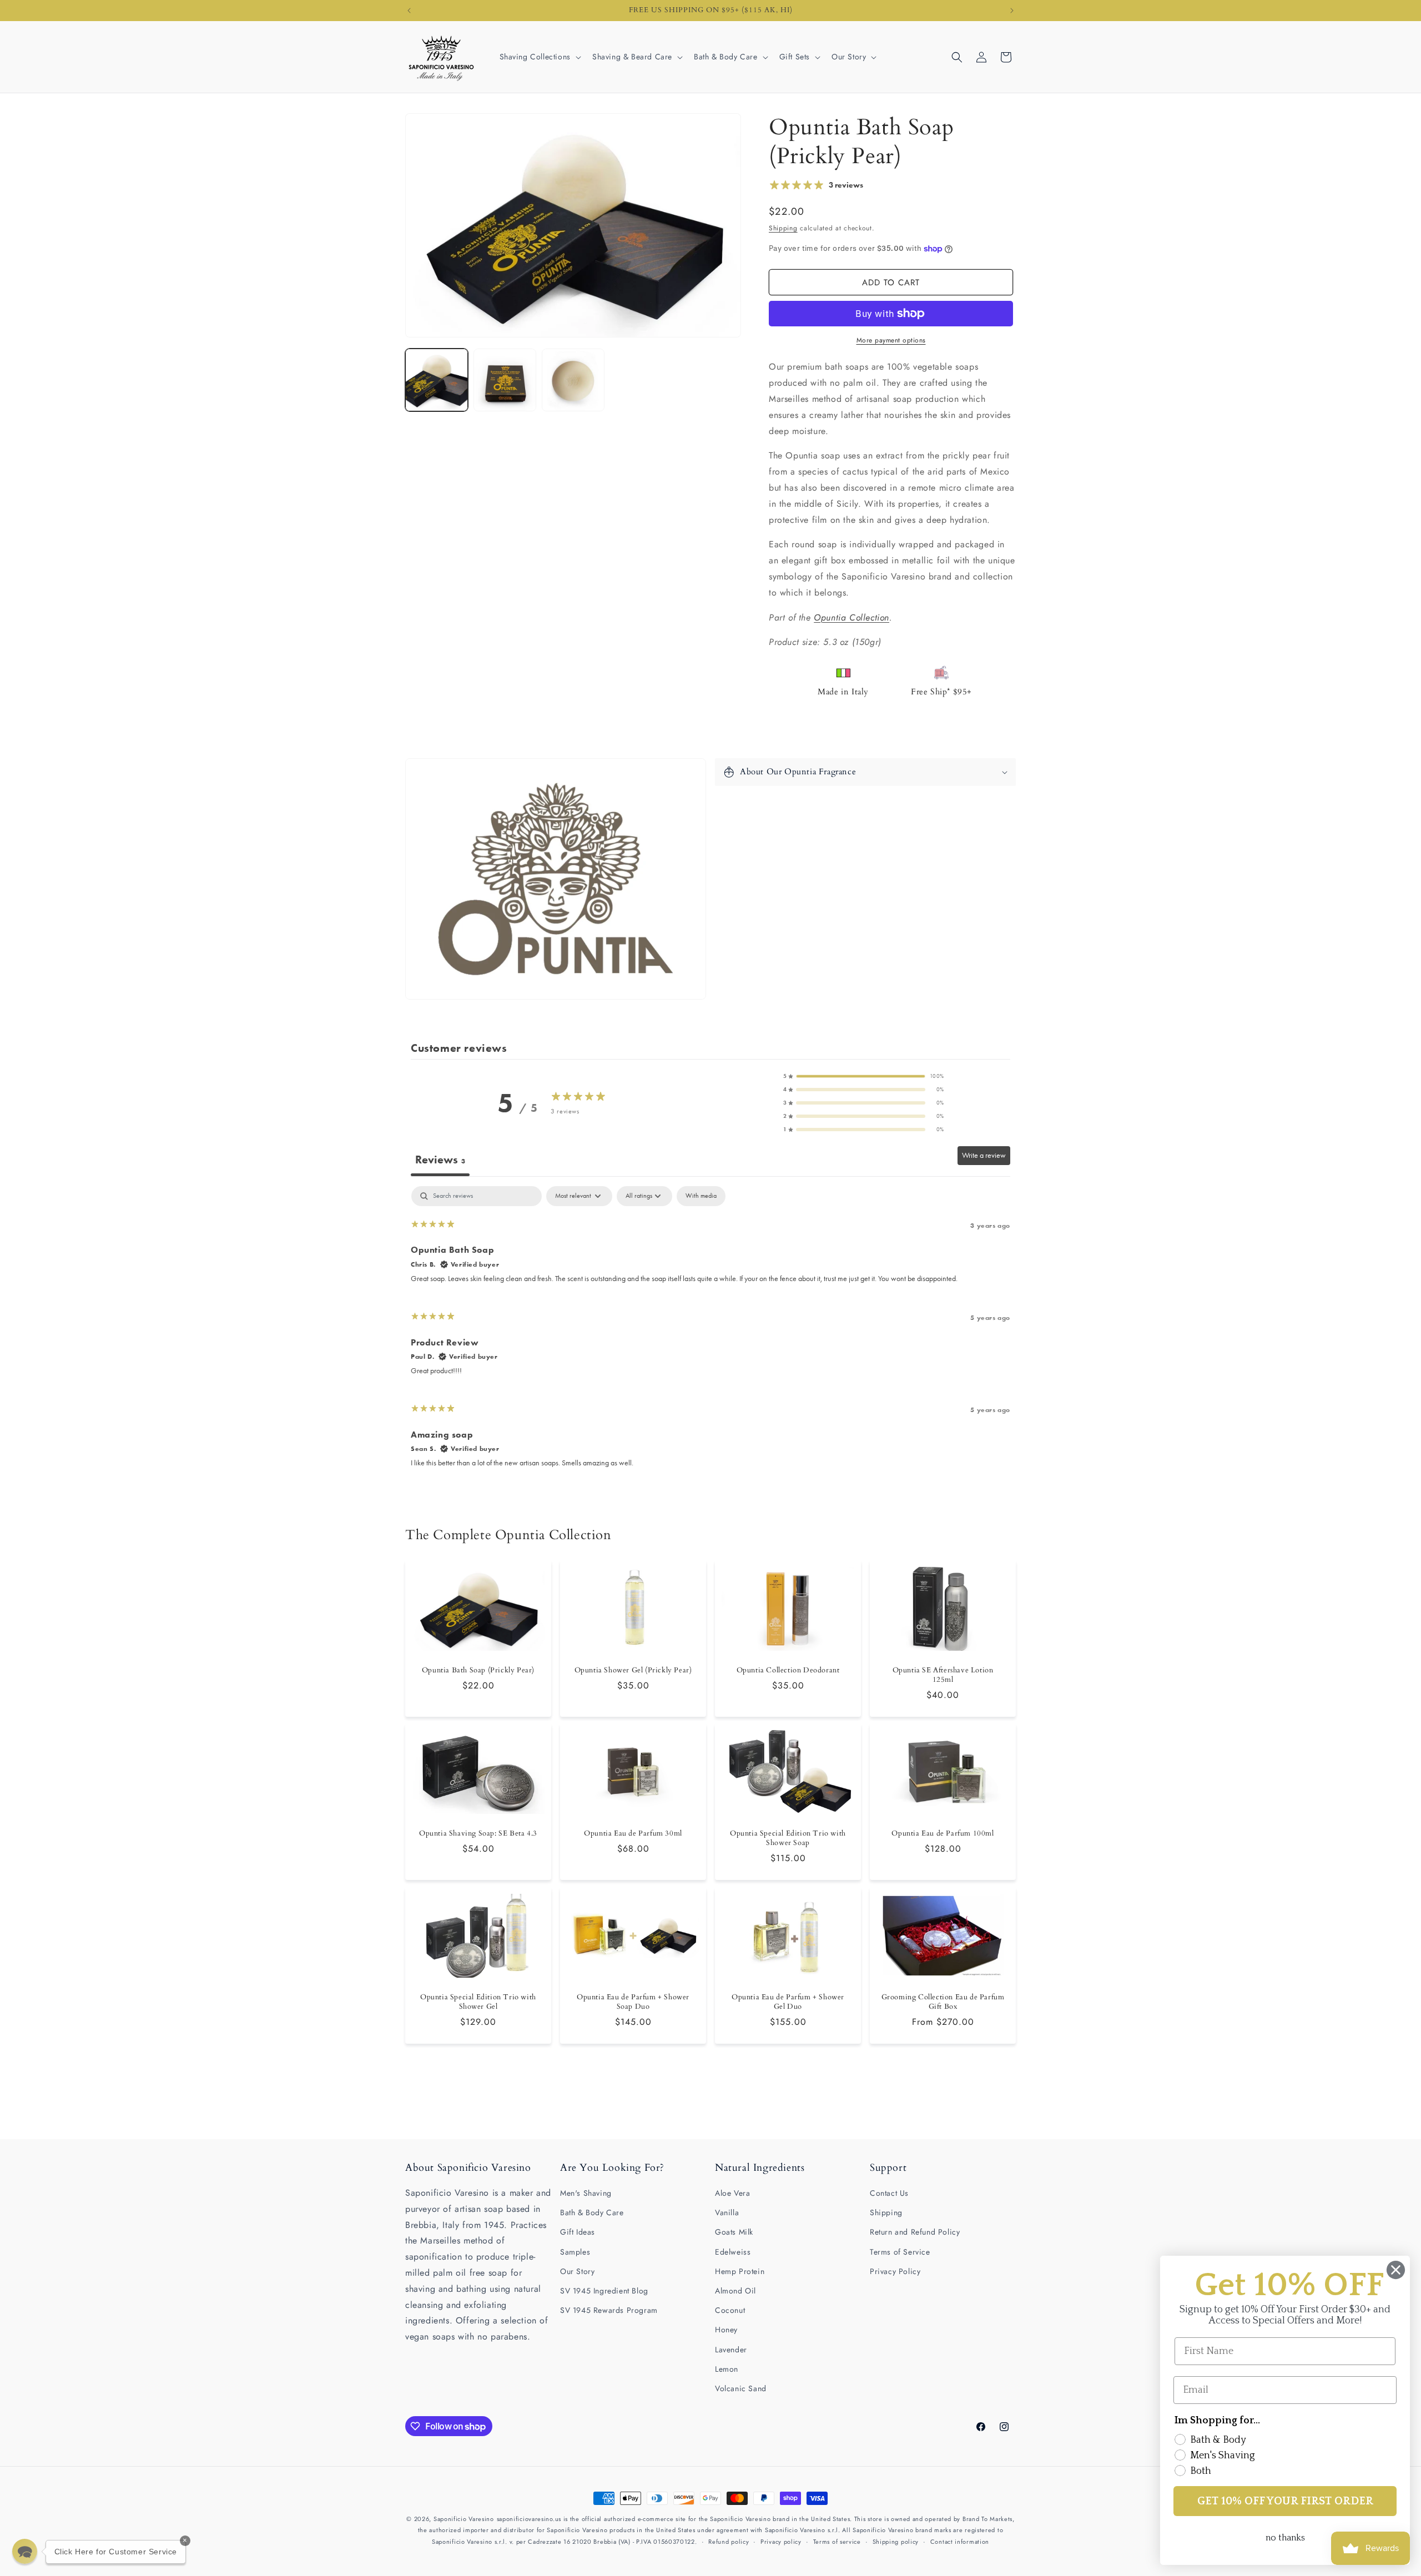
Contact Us (889, 2193)
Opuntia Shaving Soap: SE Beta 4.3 (478, 1834)
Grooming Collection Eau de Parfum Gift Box (943, 2002)
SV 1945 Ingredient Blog (604, 2291)
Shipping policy (896, 2542)
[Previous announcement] (409, 11)
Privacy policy (781, 2542)
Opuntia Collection (851, 617)
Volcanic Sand (741, 2388)
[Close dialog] (1396, 2270)
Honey (726, 2330)
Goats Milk (734, 2232)
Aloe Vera (732, 2193)
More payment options (891, 340)
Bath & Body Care (592, 2212)
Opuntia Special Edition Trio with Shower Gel (478, 2002)
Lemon (727, 2369)
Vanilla (727, 2212)
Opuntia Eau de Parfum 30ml (633, 1834)
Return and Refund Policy (915, 2232)
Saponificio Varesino (464, 2519)
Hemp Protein (740, 2271)
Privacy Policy (895, 2271)
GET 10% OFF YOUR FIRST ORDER (1285, 2501)
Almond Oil (735, 2291)
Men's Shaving (586, 2193)
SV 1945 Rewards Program (609, 2310)
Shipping (783, 228)
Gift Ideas (578, 2232)
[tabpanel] (710, 1332)
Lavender (731, 2350)
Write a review (984, 1155)
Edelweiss (733, 2252)
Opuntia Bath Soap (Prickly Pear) (478, 1671)
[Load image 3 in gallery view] (573, 380)
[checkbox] (701, 1196)
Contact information (960, 2542)
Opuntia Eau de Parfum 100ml (943, 1834)
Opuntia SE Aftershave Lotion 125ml (943, 1676)
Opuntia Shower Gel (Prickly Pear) (633, 1671)
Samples (575, 2252)
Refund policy (729, 2542)
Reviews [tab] (440, 1160)
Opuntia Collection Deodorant (788, 1671)
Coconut (730, 2310)
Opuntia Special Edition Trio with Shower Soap (788, 1839)
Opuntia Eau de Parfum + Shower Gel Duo (788, 2002)
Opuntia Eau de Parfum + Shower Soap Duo (633, 2002)
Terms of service (837, 2542)
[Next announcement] (1012, 11)
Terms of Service (900, 2252)
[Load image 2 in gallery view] (505, 380)
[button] (539, 57)
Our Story (577, 2271)
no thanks (1285, 2538)
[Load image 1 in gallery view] (437, 380)
